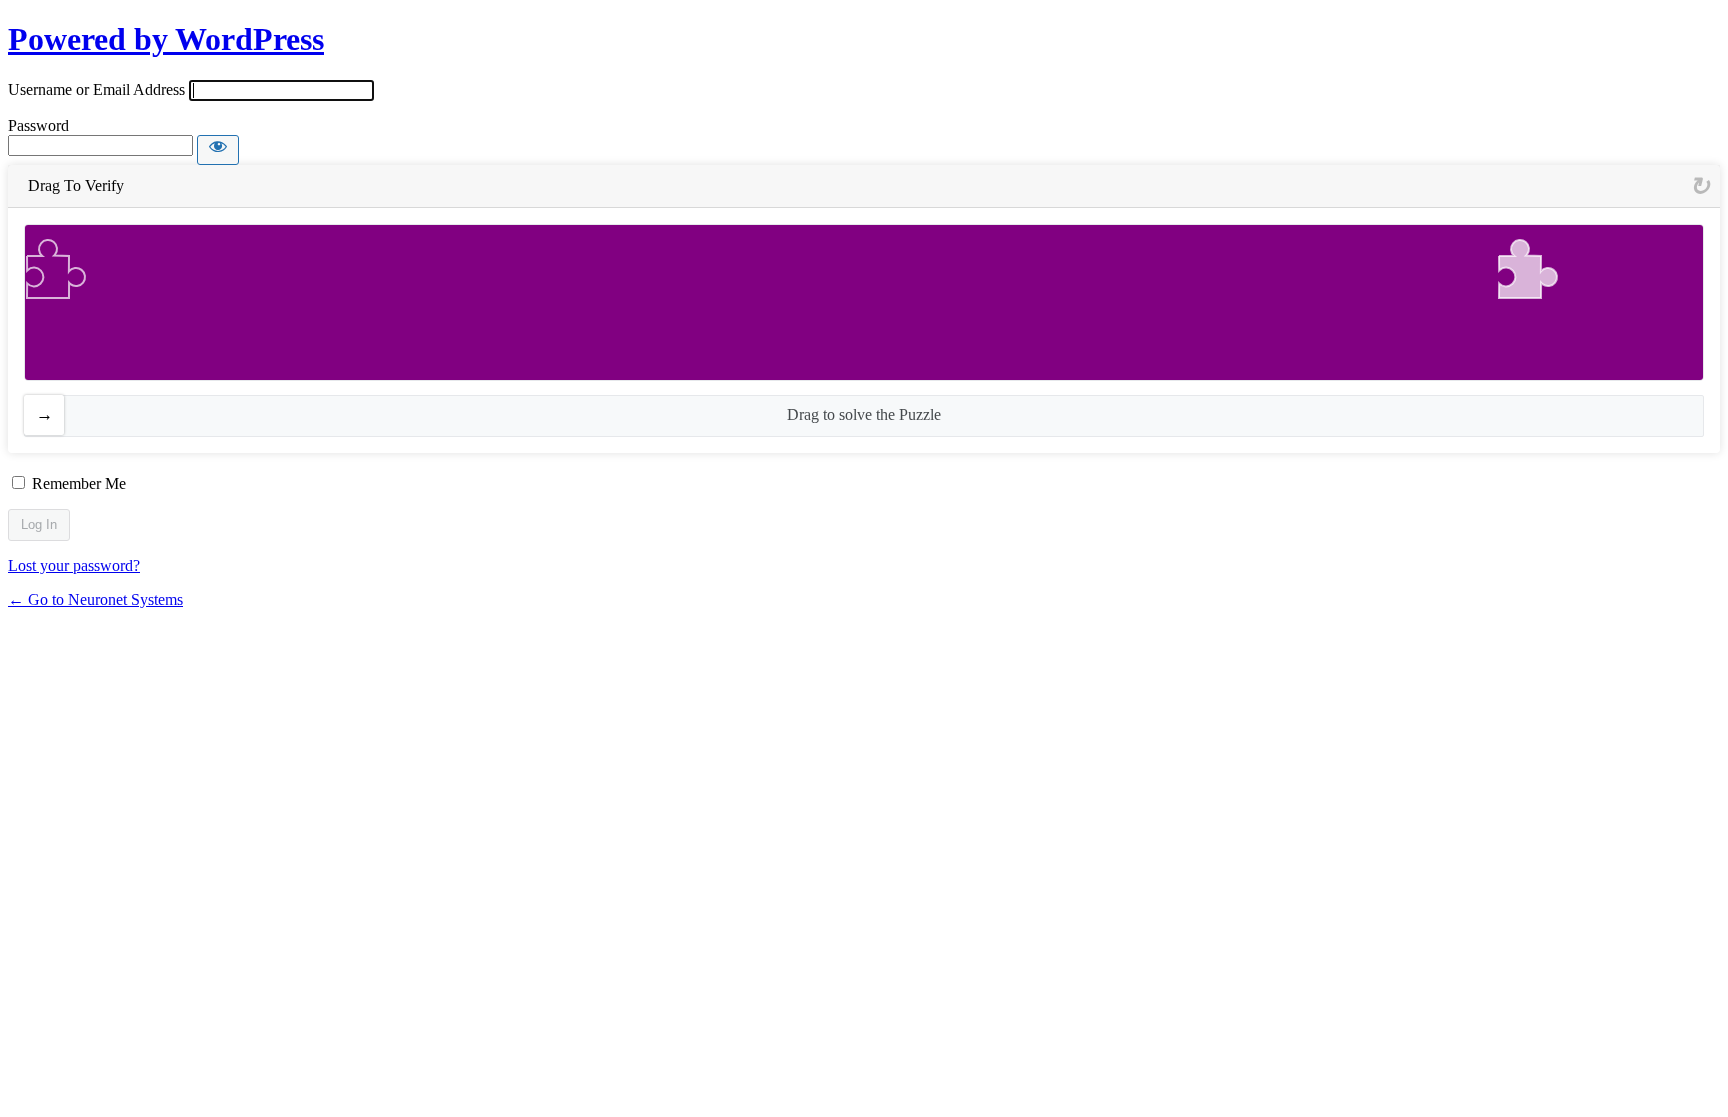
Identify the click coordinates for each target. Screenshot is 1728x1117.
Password (38, 125)
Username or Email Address (96, 89)
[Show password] (218, 150)
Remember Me (79, 483)
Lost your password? (74, 565)
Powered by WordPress (166, 39)
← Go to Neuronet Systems (95, 599)
